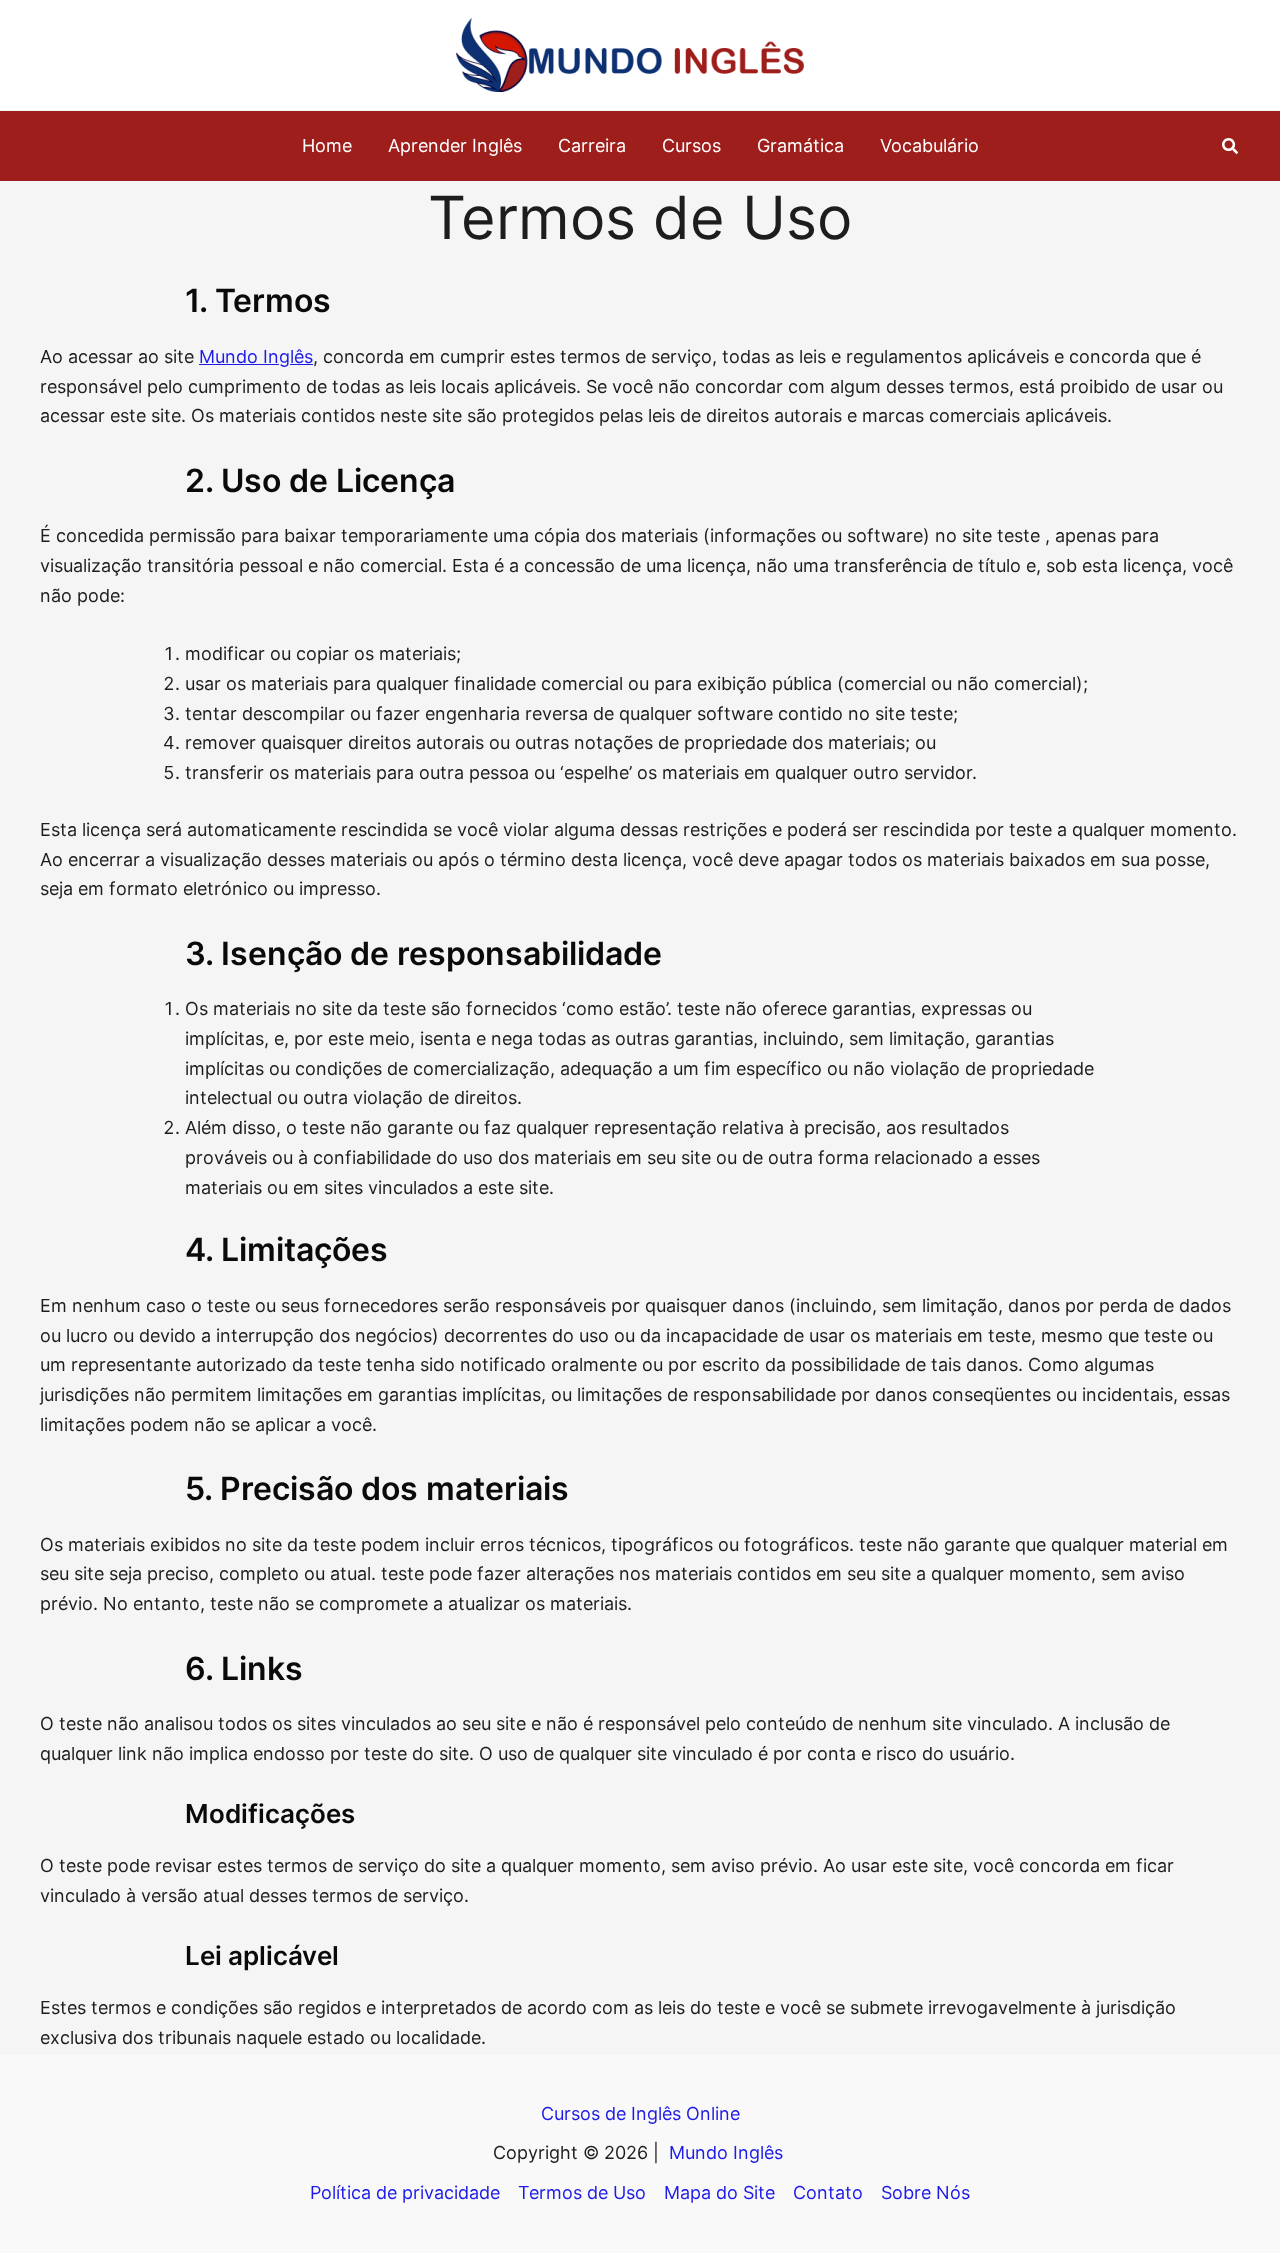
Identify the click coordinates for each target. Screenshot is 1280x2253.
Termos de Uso (582, 2192)
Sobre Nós (925, 2192)
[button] (1231, 146)
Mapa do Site (719, 2192)
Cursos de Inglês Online (640, 2113)
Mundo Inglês (256, 356)
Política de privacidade (405, 2192)
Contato (828, 2192)
